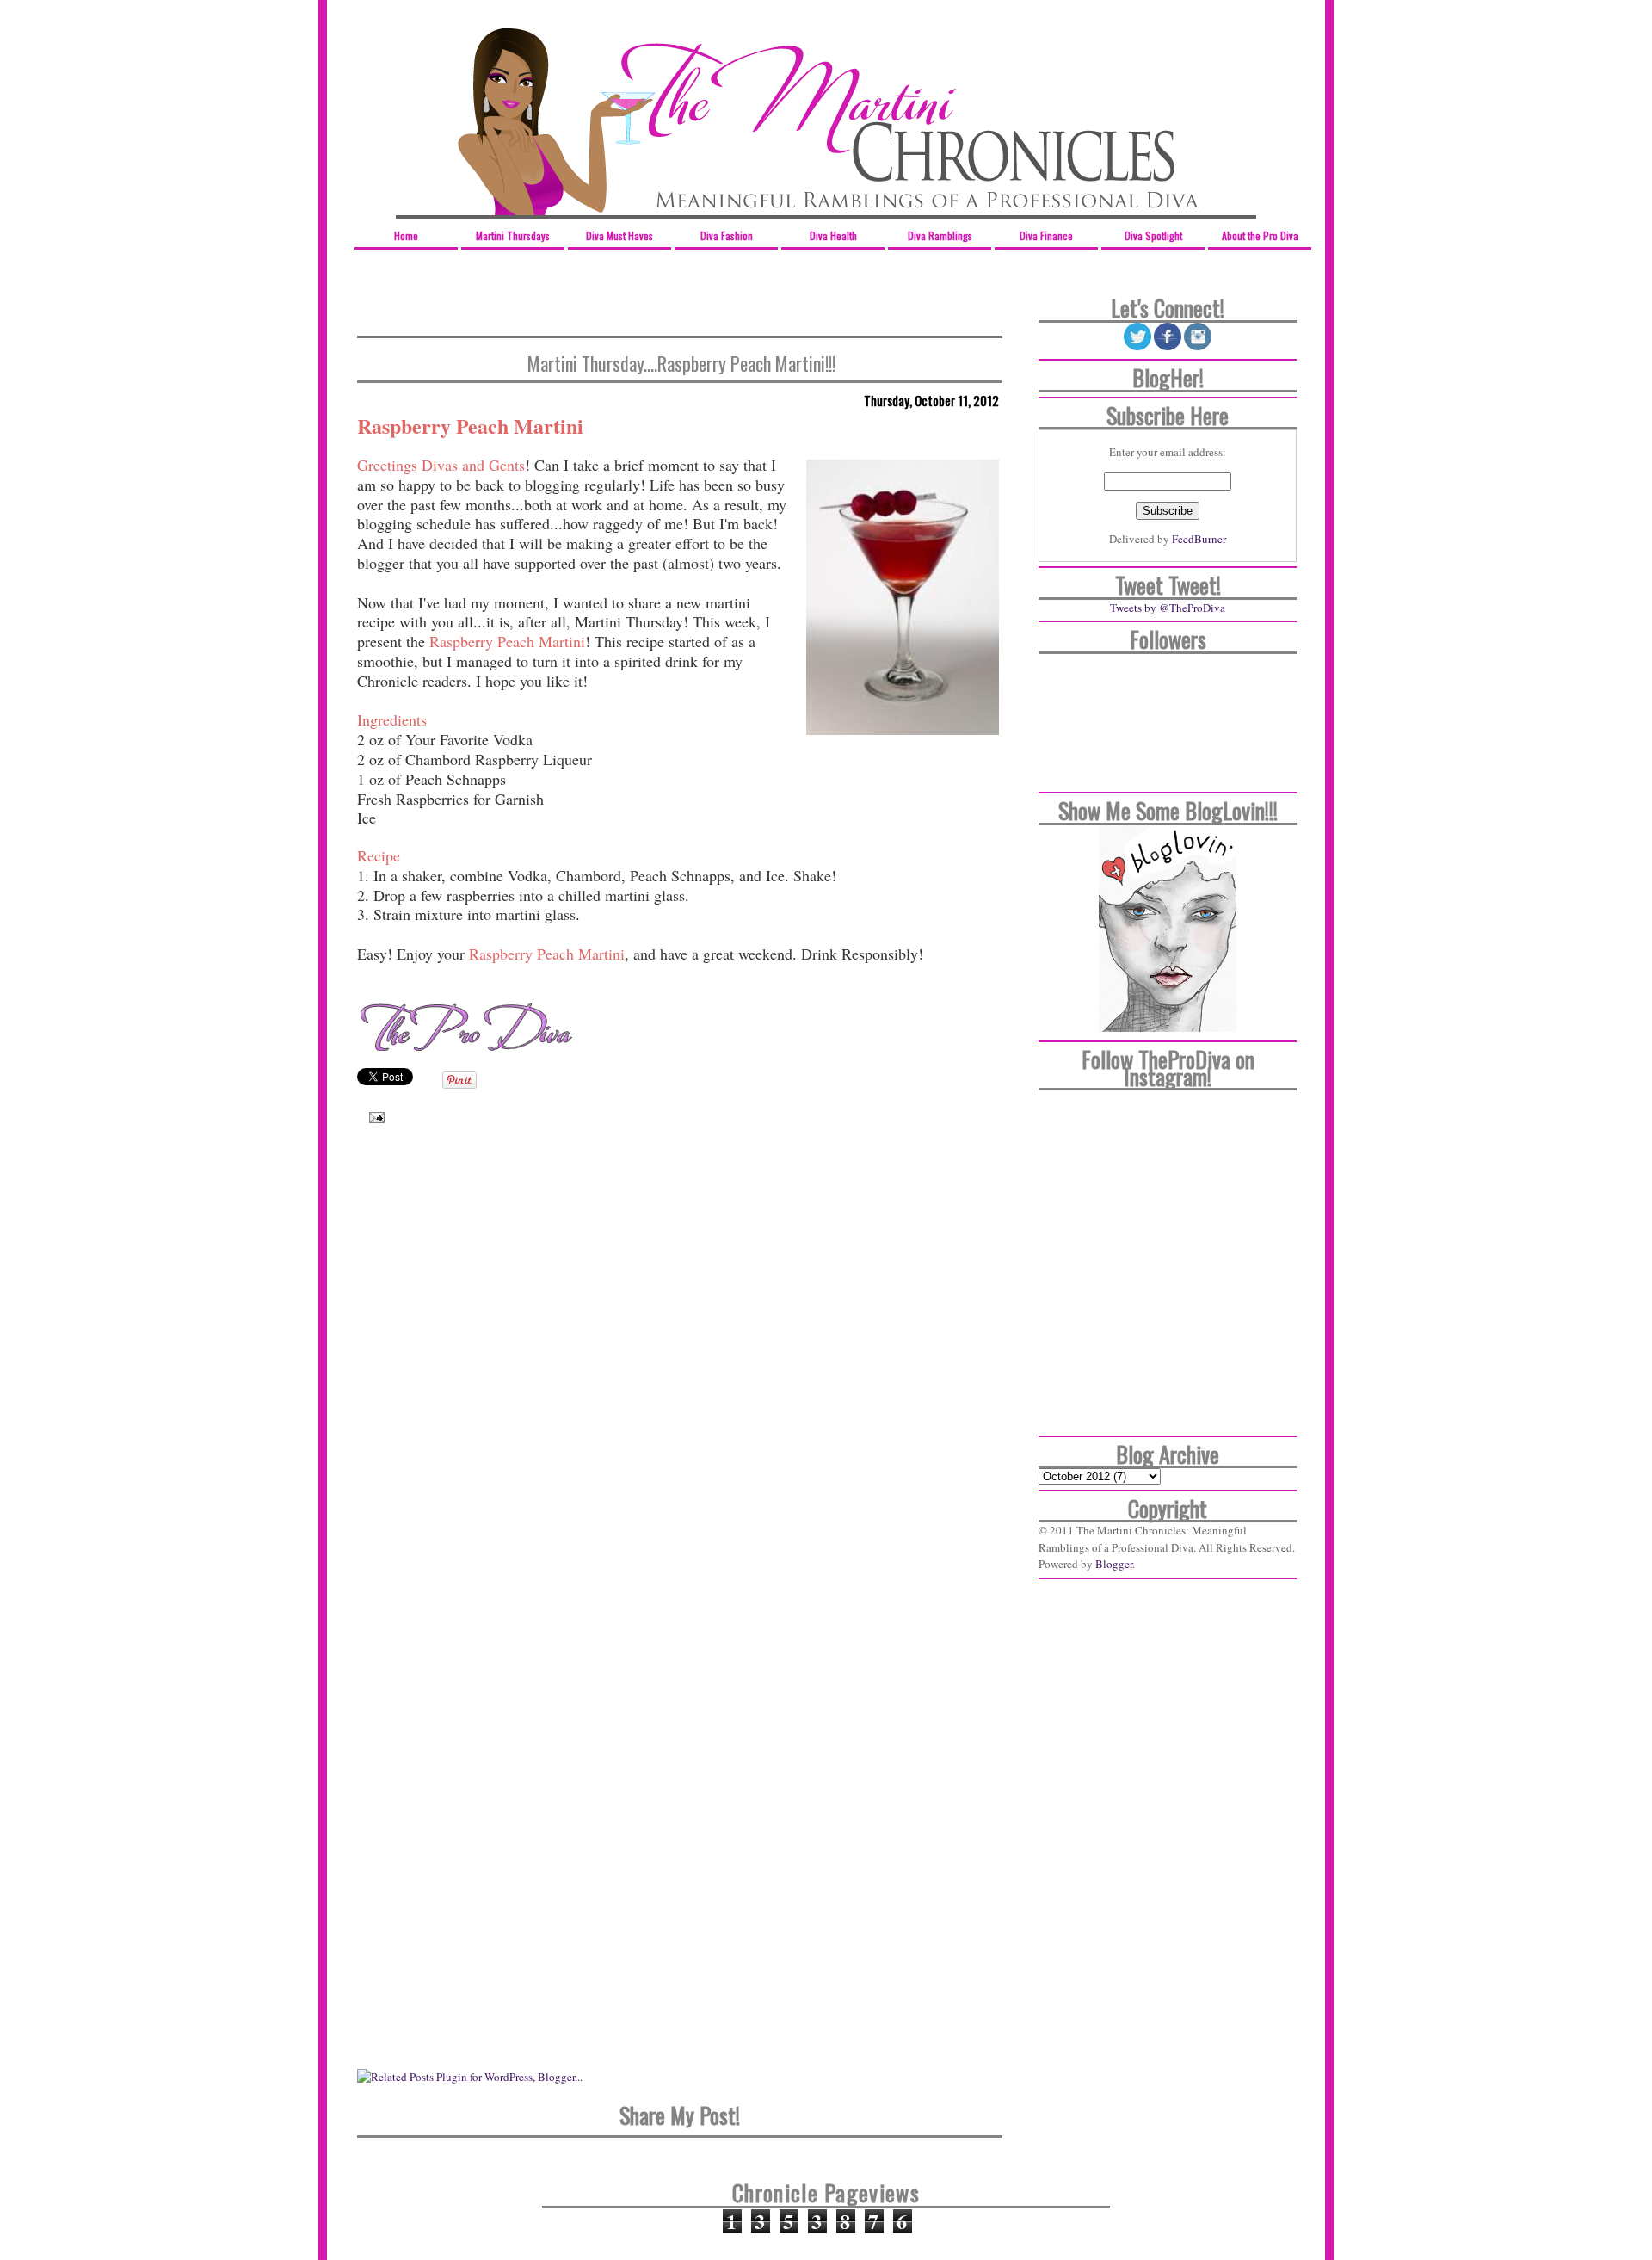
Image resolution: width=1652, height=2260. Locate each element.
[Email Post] (373, 1117)
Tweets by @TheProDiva (1168, 608)
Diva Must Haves (619, 235)
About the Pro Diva (1260, 235)
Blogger (1114, 1564)
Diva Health (833, 235)
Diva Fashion (727, 235)
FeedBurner (1199, 539)
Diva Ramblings (940, 235)
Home (406, 235)
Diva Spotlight (1153, 235)
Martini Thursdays (513, 235)
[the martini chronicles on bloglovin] (1168, 1028)
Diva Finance (1046, 235)
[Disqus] (680, 1386)
